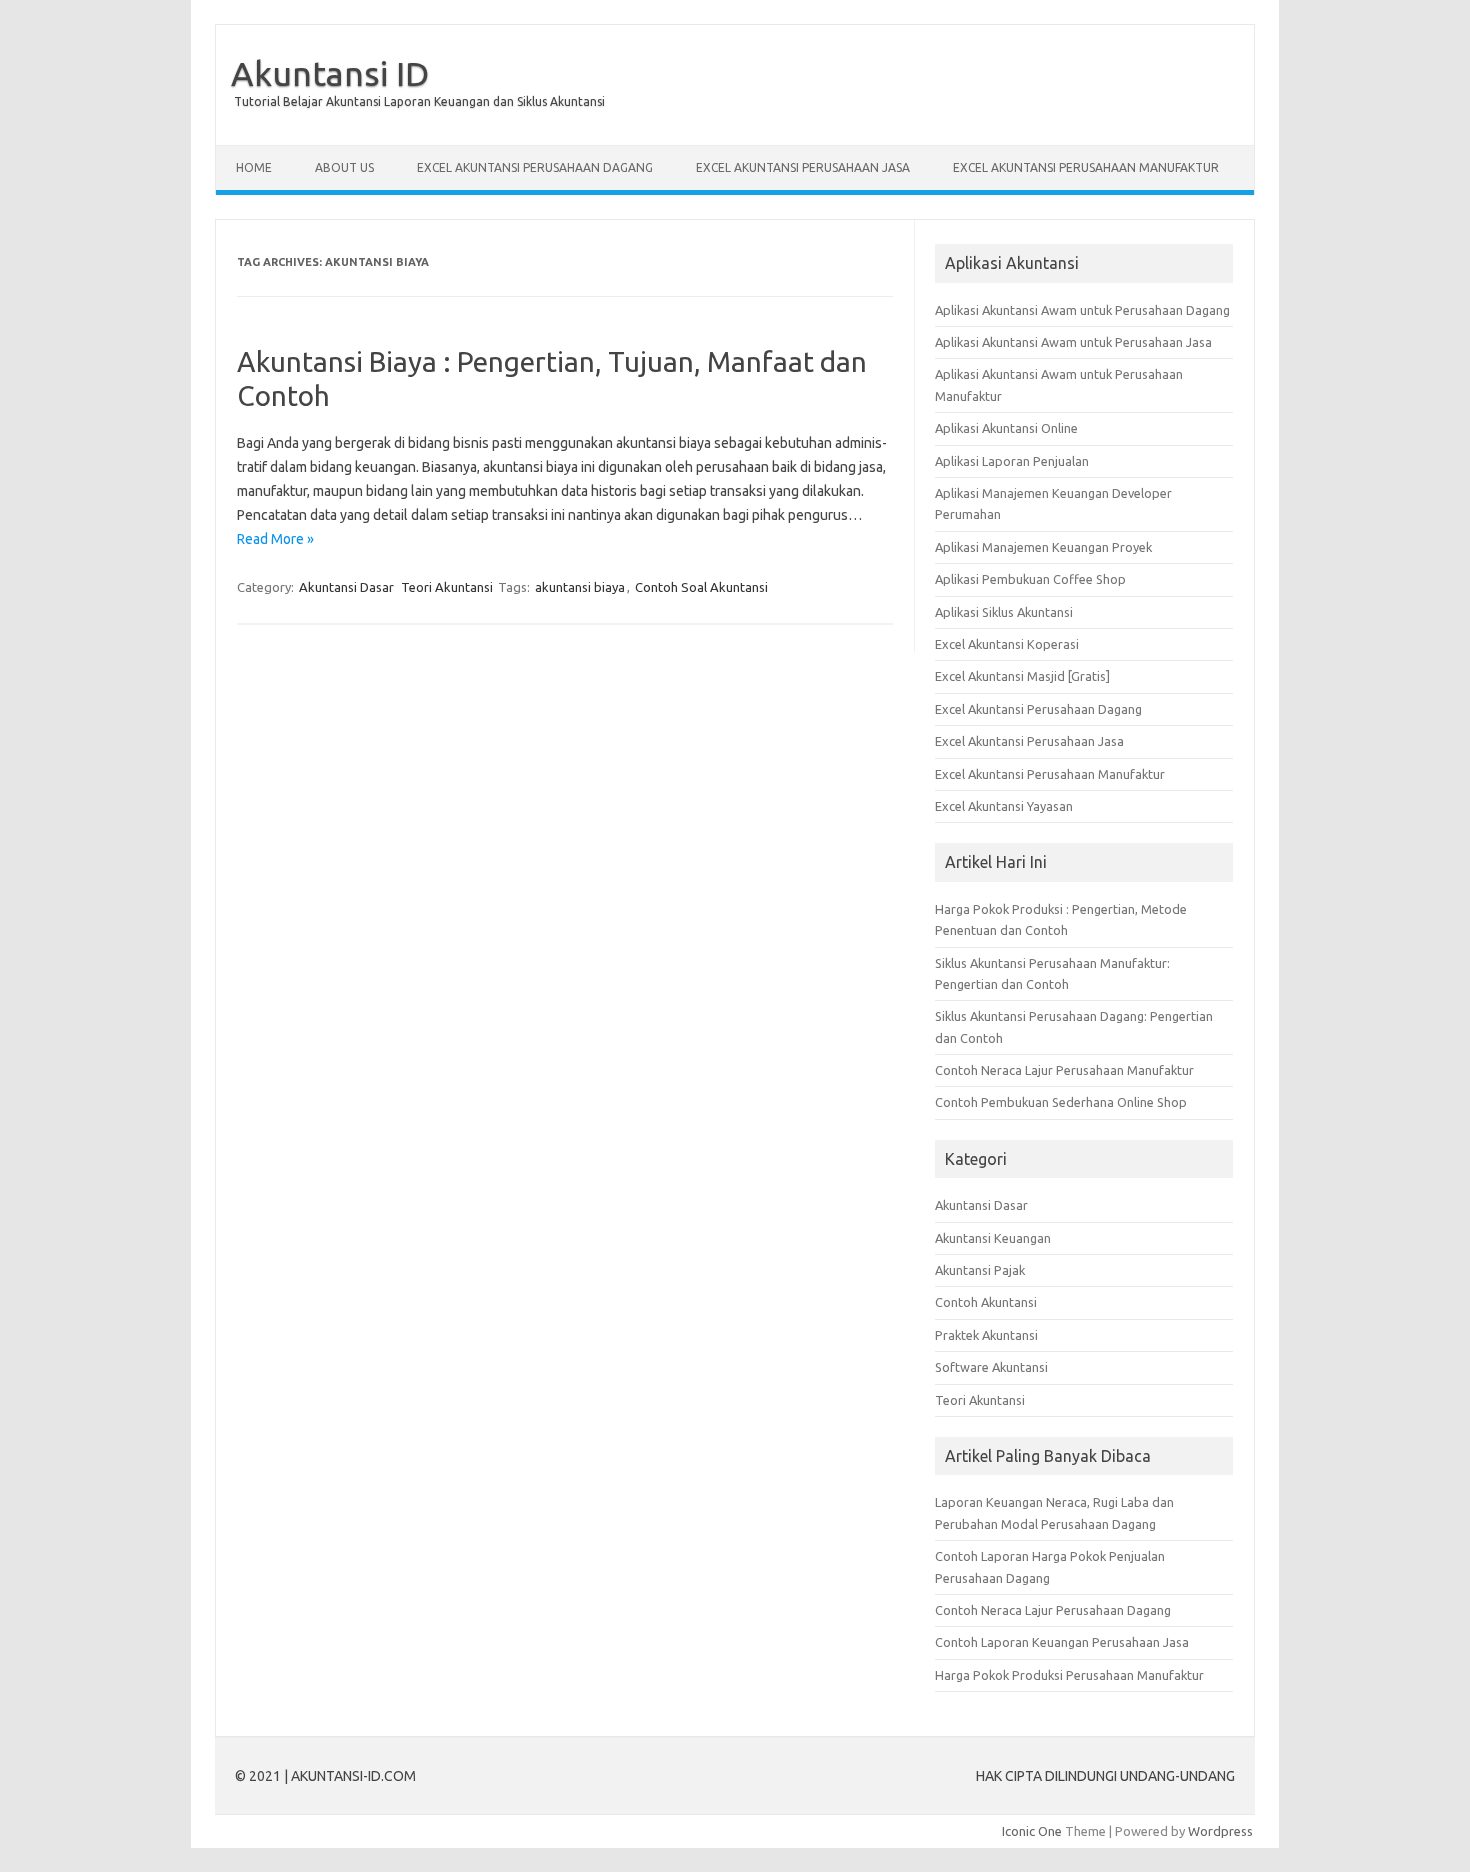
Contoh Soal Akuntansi (701, 587)
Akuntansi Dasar (346, 587)
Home (254, 167)
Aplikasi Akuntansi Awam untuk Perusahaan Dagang (1082, 310)
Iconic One (1032, 1831)
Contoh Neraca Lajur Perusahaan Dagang (1053, 1610)
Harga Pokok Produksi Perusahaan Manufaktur (1069, 1675)
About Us (344, 167)
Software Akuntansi (991, 1367)
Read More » (275, 539)
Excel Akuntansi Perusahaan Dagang (1038, 709)
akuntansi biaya (580, 587)
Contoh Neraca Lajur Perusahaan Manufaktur (1064, 1070)
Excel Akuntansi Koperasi (1007, 644)
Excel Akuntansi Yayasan (1004, 806)
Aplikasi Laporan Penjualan (1012, 461)
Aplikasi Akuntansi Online (1006, 428)
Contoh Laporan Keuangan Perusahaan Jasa (1062, 1642)
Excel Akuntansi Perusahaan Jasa (1029, 741)
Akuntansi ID (330, 73)
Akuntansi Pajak (980, 1270)
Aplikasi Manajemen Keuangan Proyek (1043, 547)
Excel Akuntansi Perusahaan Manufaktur (1050, 774)
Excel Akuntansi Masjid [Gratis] (1022, 676)
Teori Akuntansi (447, 587)
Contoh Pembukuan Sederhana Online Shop (1061, 1102)
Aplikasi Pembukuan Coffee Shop (1030, 579)
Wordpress (1220, 1831)
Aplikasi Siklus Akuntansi (1004, 612)
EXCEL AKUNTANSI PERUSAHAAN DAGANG (535, 167)
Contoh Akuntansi (986, 1302)
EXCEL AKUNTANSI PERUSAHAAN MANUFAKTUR (1086, 167)
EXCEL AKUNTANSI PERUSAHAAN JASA (803, 167)
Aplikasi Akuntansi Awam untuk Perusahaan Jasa (1073, 342)
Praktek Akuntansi (986, 1335)
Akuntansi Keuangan (993, 1238)
